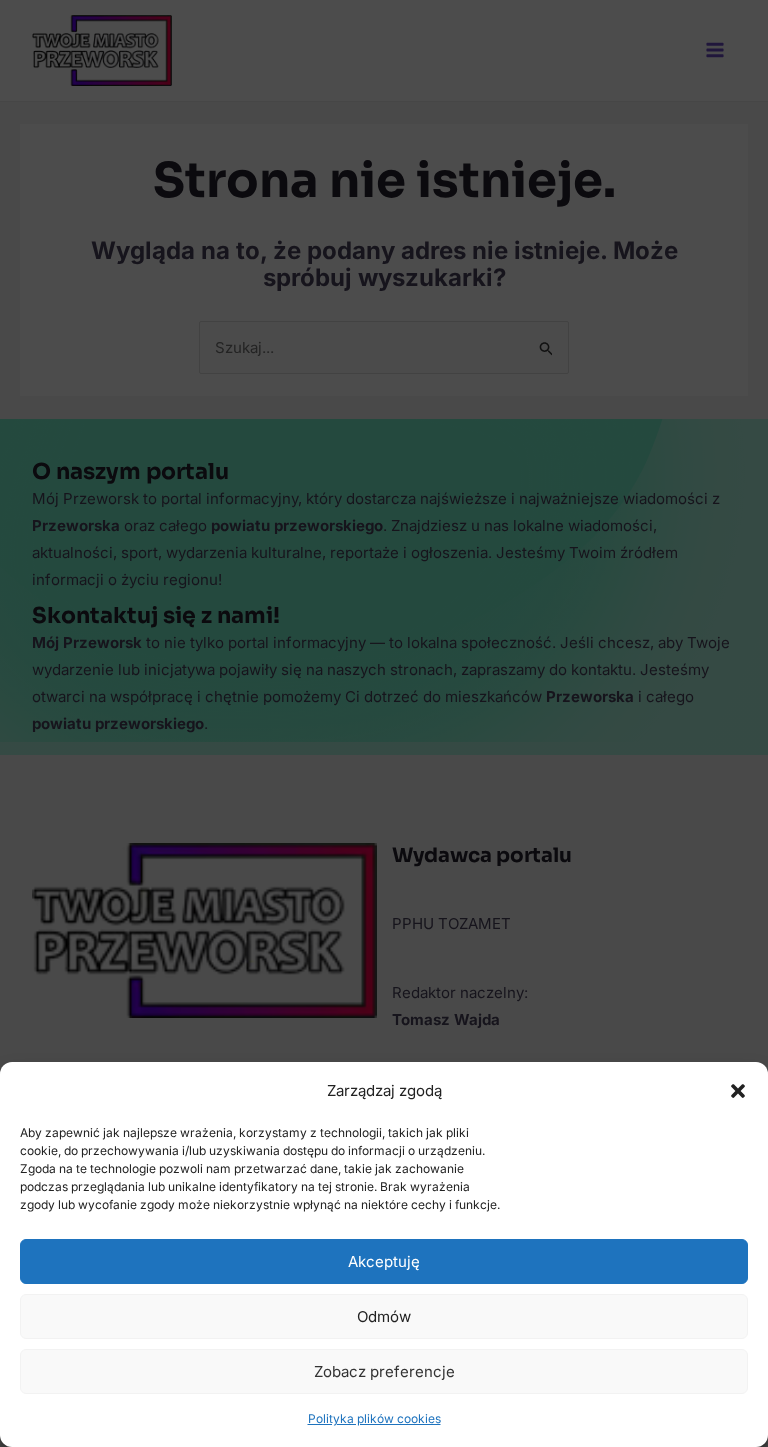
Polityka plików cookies (374, 1418)
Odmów (384, 1316)
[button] (738, 1091)
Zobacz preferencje (384, 1371)
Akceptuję (384, 1261)
